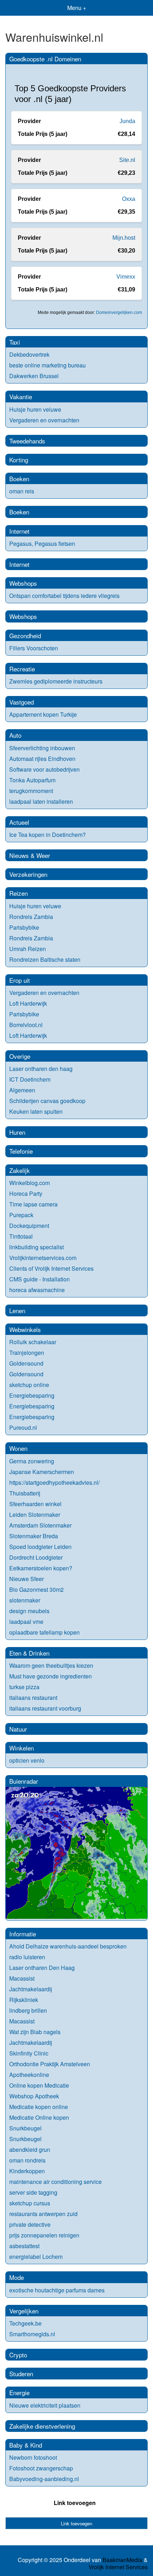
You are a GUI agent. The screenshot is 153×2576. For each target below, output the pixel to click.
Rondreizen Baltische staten (45, 959)
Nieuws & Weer (30, 855)
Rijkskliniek (24, 2000)
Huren (17, 1132)
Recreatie (22, 669)
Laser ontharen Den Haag (42, 1968)
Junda (127, 121)
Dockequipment (29, 1226)
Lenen (17, 1310)
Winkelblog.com (30, 1183)
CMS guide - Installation (39, 1279)
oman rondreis (27, 2160)
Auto (15, 735)
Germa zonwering (32, 1461)
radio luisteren (27, 1957)
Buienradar (24, 1781)
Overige (20, 1056)
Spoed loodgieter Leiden (40, 1547)
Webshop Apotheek (34, 2096)
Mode (17, 2277)
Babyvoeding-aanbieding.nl (44, 2479)
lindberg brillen (28, 2010)
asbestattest (24, 2246)
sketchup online (29, 1385)
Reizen (19, 893)
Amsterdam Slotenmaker (40, 1525)
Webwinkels (25, 1329)
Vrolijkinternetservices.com (43, 1258)
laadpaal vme (26, 1622)
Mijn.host (124, 238)
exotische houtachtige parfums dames (57, 2290)
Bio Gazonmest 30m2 (36, 1589)
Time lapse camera (33, 1204)
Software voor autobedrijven (44, 769)
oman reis (22, 491)
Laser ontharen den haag (41, 1069)
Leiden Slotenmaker (35, 1515)
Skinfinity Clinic (29, 2053)
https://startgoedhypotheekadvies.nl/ (54, 1482)
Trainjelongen (27, 1353)
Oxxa (129, 199)
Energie (19, 2392)
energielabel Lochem (36, 2257)
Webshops (23, 583)
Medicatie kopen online (39, 2107)
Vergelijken (24, 2311)
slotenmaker (25, 1600)
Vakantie (21, 397)
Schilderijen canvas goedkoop (47, 1101)
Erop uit (20, 980)
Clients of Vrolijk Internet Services (51, 1268)
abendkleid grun (30, 2150)
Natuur (18, 1729)
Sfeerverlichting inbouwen (42, 748)
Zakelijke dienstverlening (42, 2426)
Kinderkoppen (27, 2171)
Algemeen (22, 1090)
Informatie (23, 1934)
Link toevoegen (75, 2503)
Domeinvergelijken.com (119, 313)
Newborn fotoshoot (33, 2457)
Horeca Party (26, 1193)
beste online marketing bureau (48, 365)
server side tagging (33, 2192)
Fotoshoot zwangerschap (41, 2468)
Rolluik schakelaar (33, 1342)
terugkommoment (31, 791)
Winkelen (22, 1748)
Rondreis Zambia (31, 917)
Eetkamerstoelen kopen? (41, 1568)
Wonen (18, 1448)
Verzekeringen (28, 874)
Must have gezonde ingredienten (51, 1676)
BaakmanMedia (122, 2560)
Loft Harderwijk (28, 1003)
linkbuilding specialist (36, 1247)
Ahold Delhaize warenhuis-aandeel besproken (68, 1946)
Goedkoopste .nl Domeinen (45, 59)
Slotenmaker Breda (34, 1536)
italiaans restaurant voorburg (45, 1708)
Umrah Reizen (28, 949)
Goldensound (26, 1363)
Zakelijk (20, 1170)
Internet (19, 531)
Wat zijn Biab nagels (35, 2032)
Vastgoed (22, 702)
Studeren (21, 2374)
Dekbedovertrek (29, 354)
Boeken (19, 479)
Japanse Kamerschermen (42, 1472)
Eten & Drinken (29, 1653)
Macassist (22, 1978)
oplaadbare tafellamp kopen (44, 1632)
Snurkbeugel (25, 2128)
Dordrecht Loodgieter (36, 1557)
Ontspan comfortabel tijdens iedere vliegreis (64, 596)
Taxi (15, 342)
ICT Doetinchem (30, 1079)
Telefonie (21, 1151)
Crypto (18, 2355)
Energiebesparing (32, 1395)
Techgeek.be (25, 2323)
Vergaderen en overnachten (44, 420)
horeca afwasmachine (37, 1290)
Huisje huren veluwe (35, 409)
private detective (30, 2224)
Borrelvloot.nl (26, 1025)
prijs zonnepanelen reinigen (44, 2235)
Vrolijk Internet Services (118, 2567)
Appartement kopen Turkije (43, 714)
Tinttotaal (21, 1236)
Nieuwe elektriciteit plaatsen (45, 2405)
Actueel (19, 822)
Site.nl (127, 160)
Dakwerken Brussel (34, 376)
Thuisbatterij (25, 1493)
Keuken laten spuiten (36, 1111)
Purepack (21, 1215)
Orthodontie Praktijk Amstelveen (50, 2064)
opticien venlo (27, 1760)
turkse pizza (24, 1687)
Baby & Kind (26, 2445)
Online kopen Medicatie (39, 2085)
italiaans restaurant (33, 1698)
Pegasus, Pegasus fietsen (42, 543)
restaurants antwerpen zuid (43, 2214)
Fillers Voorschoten (34, 648)
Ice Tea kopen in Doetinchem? (48, 835)
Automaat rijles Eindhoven (42, 759)
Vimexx (126, 277)
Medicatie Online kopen (39, 2117)
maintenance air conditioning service (56, 2182)
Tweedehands (27, 441)
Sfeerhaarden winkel (35, 1504)
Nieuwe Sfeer (27, 1579)
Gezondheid (25, 636)
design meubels (29, 1611)
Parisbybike (24, 927)
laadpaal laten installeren (41, 801)
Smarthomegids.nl (32, 2334)
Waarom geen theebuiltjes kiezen (51, 1665)
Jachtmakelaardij (31, 1989)
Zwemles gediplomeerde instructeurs (56, 681)
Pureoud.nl (23, 1427)
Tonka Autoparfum (32, 780)
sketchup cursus (30, 2203)
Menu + (77, 8)
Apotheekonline (29, 2075)
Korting (19, 460)
